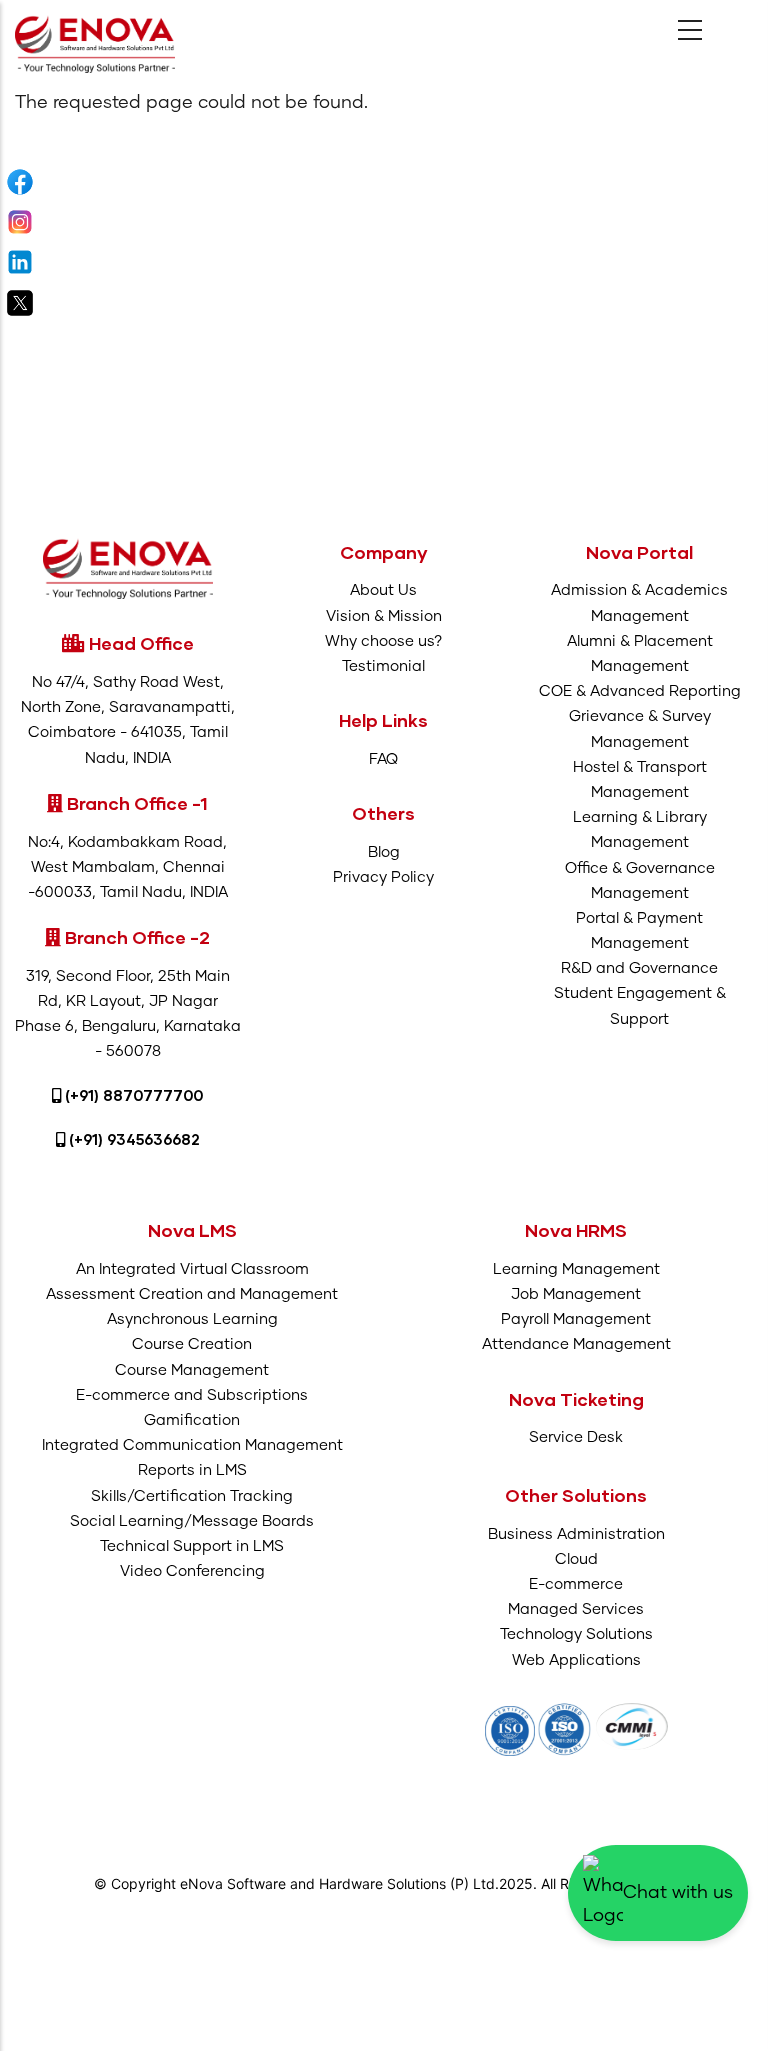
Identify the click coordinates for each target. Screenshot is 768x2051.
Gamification (192, 1420)
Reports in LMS (192, 1470)
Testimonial (383, 666)
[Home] (95, 44)
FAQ (383, 759)
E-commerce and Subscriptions (192, 1395)
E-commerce (576, 1584)
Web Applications (576, 1660)
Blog (384, 852)
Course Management (192, 1370)
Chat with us (678, 1893)
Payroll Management (576, 1319)
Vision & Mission (384, 616)
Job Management (576, 1294)
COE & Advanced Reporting (640, 691)
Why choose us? (383, 641)
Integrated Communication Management (192, 1445)
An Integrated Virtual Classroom (192, 1269)
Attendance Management (576, 1344)
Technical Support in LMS (192, 1546)
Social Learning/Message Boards (192, 1521)
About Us (383, 590)
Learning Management (576, 1269)
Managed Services (576, 1609)
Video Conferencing (192, 1571)
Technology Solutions (576, 1634)
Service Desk (576, 1437)
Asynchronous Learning (192, 1319)
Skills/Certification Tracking (192, 1496)
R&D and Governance (639, 968)
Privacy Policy (383, 877)
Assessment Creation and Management (192, 1294)
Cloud (576, 1559)
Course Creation (192, 1344)
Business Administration (576, 1534)
